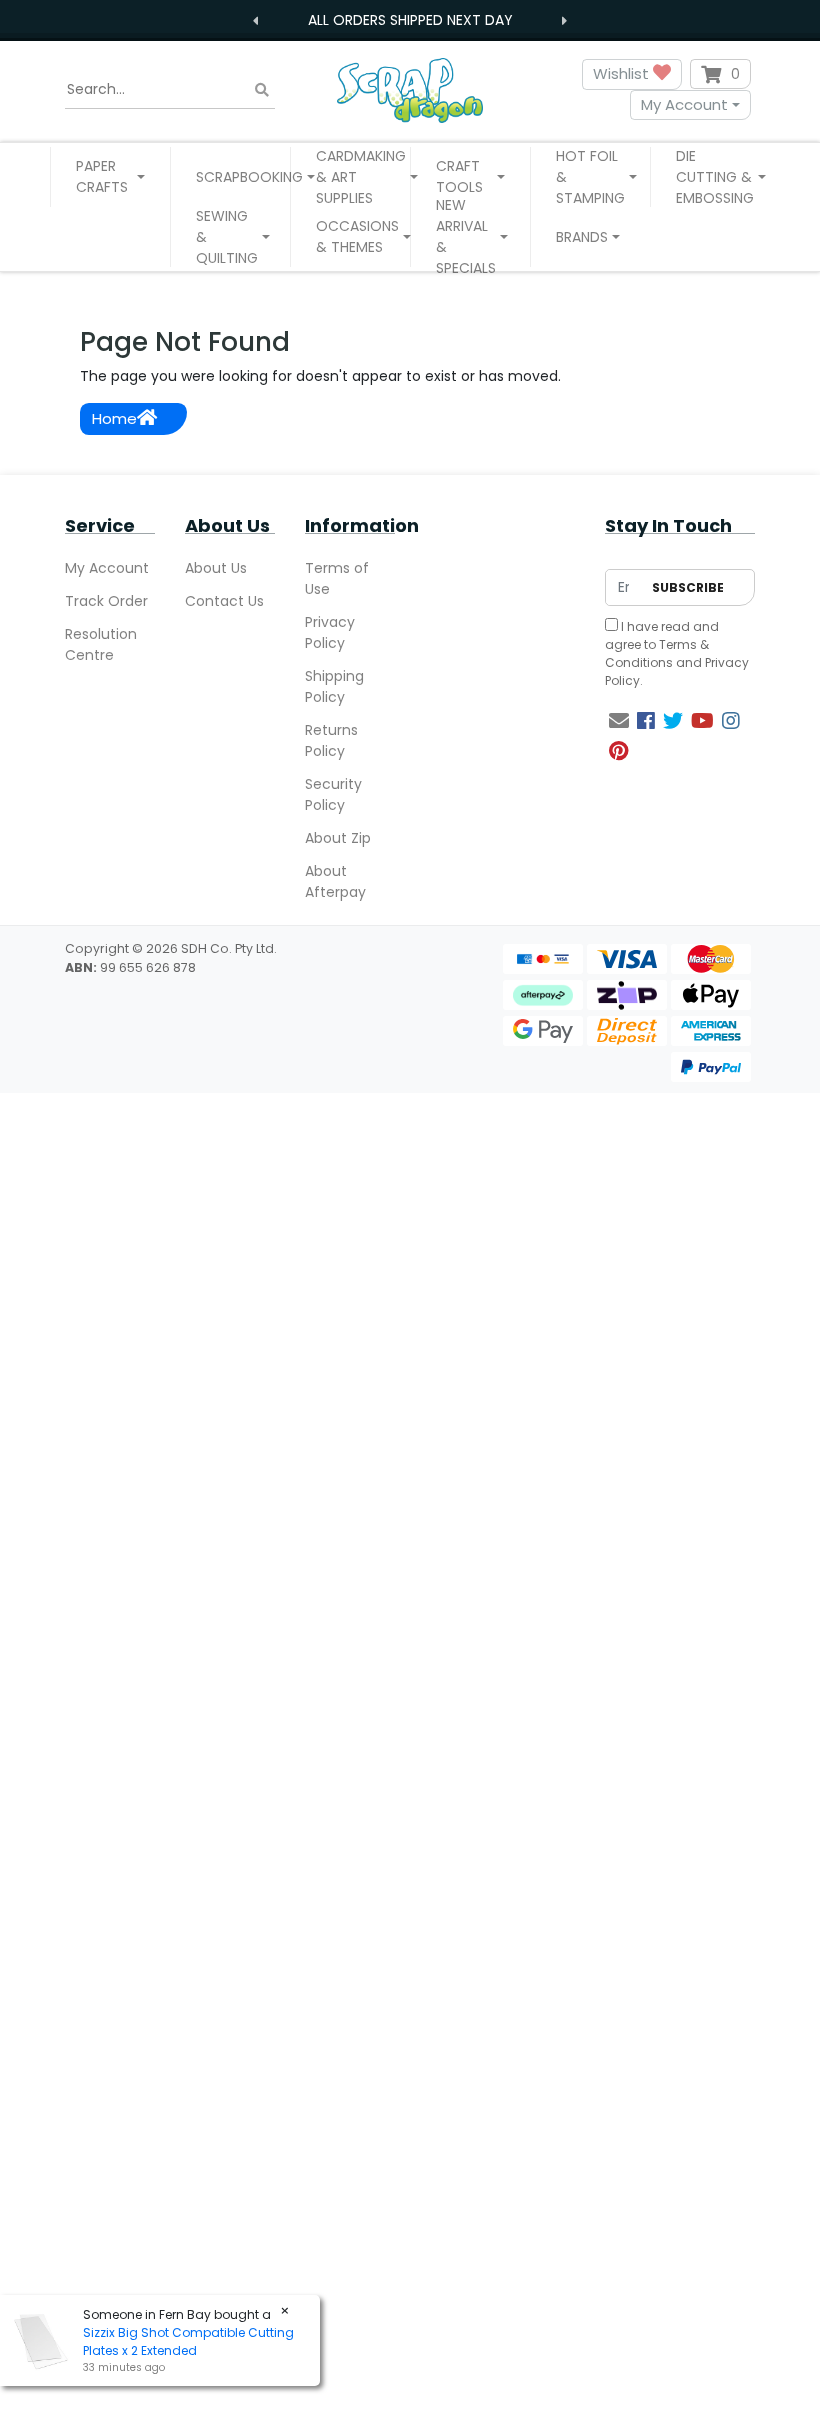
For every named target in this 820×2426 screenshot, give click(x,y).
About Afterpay (335, 881)
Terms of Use (337, 578)
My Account (684, 104)
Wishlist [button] (623, 73)
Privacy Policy (330, 632)
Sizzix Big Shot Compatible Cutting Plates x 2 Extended (188, 2341)
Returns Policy (331, 740)
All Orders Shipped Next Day (410, 20)
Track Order (106, 601)
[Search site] (262, 89)
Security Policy (333, 794)
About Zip (338, 838)
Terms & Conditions (657, 653)
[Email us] (619, 721)
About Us (216, 568)
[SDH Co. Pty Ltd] (410, 89)
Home (114, 418)
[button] (110, 177)
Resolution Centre (101, 644)
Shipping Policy (334, 686)
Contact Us (224, 601)
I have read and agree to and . (677, 653)
